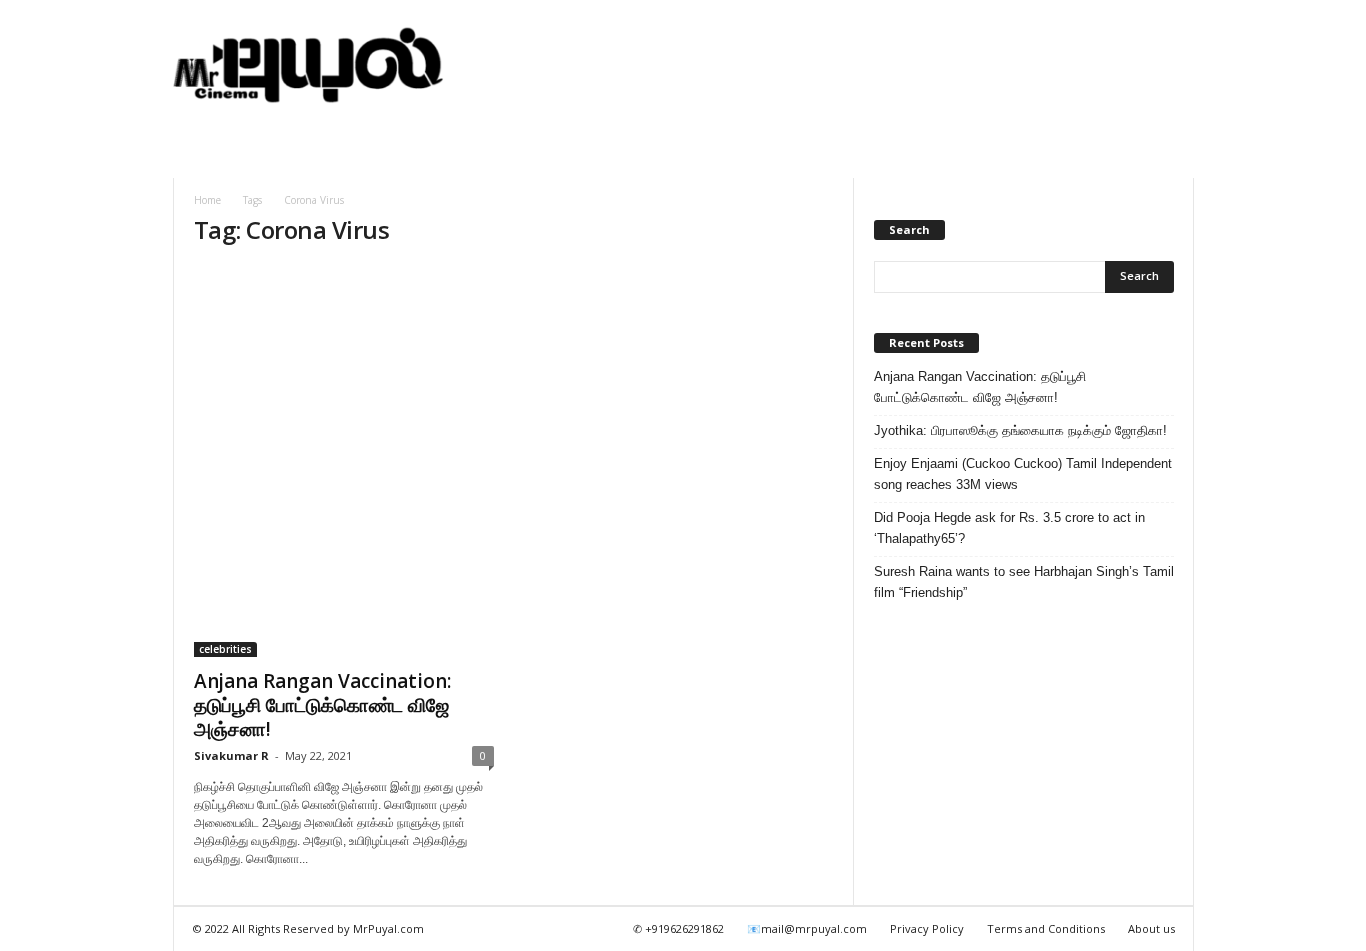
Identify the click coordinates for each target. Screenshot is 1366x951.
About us (1151, 928)
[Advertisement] (830, 65)
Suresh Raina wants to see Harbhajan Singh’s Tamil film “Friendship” (1024, 582)
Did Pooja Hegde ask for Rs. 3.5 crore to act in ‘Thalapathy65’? (1009, 528)
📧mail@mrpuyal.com (807, 928)
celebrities (225, 649)
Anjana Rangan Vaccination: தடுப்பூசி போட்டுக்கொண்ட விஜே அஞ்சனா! (322, 705)
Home (207, 200)
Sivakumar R (231, 755)
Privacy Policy (927, 928)
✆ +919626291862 (678, 928)
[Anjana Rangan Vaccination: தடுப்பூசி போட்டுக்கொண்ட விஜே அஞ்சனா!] (344, 461)
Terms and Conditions (1046, 928)
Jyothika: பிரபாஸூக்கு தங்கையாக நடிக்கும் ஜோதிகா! (1020, 430)
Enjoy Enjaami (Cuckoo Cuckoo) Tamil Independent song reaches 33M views (1023, 474)
